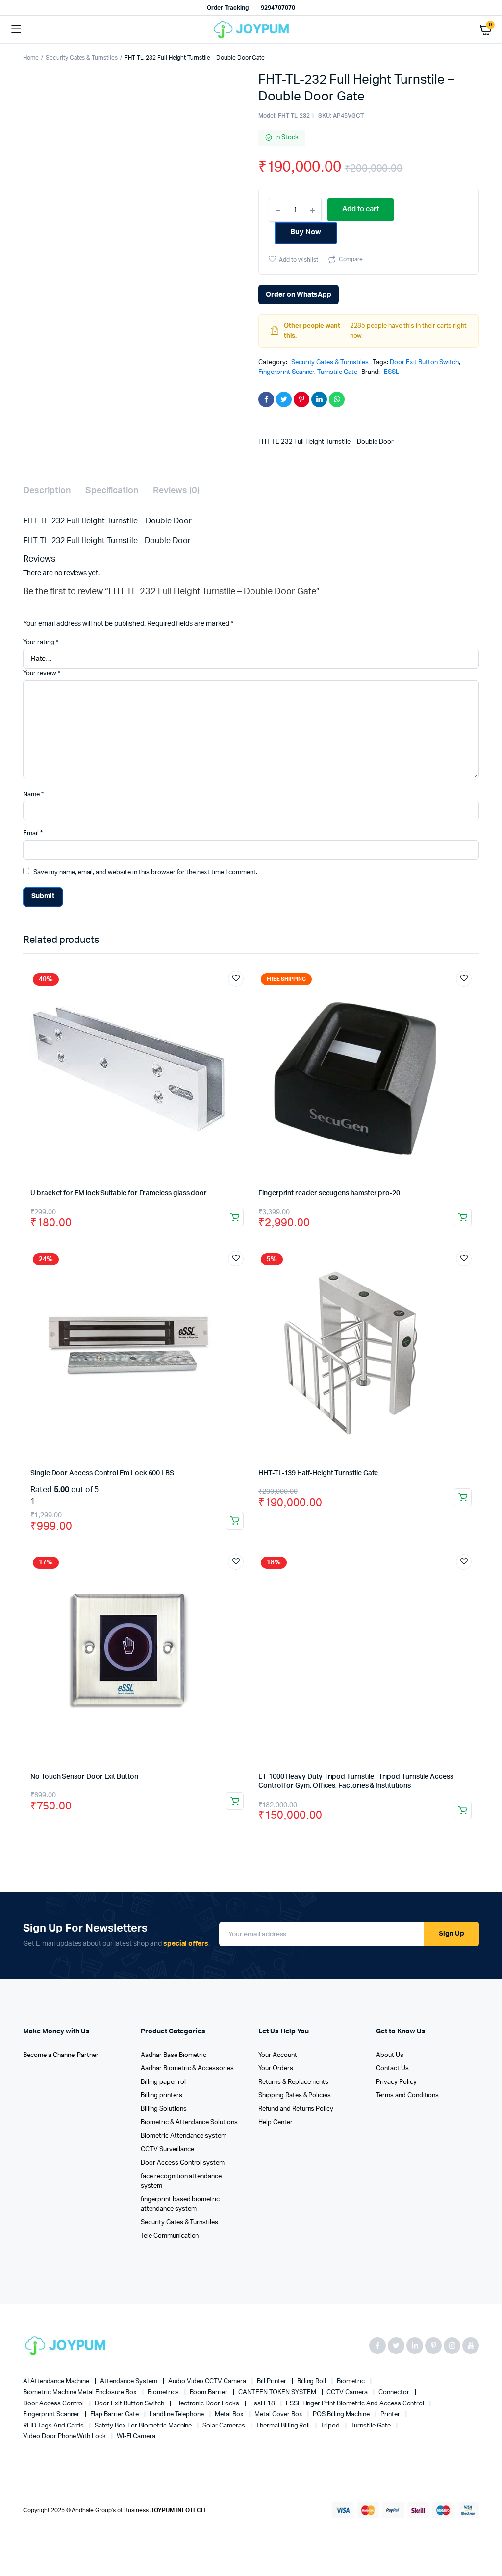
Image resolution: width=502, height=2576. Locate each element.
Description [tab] (47, 491)
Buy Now (306, 232)
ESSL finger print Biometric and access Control (356, 2404)
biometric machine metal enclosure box (81, 2392)
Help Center (276, 2122)
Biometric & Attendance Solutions (189, 2122)
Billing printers (162, 2095)
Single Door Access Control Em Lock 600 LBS (102, 1473)
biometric (351, 2382)
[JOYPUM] (251, 30)
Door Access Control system (183, 2163)
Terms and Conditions (407, 2095)
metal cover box (279, 2415)
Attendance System (129, 2382)
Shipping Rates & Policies (295, 2095)
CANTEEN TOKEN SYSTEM (278, 2392)
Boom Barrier (210, 2392)
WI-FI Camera (136, 2437)
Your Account (278, 2055)
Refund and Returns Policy (296, 2109)
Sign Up (452, 1934)
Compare (351, 259)
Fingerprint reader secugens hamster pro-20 (329, 1193)
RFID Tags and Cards (54, 2426)
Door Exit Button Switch (424, 362)
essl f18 (263, 2404)
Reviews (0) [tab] (176, 491)
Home (31, 58)
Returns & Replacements (293, 2082)
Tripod (331, 2426)
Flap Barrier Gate (115, 2415)
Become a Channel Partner (61, 2055)
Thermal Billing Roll (284, 2426)
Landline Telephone (177, 2415)
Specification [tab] (112, 491)
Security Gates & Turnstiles (82, 58)
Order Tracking (228, 8)
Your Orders (276, 2068)
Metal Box (230, 2415)
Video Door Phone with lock (65, 2437)
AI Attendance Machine (57, 2382)
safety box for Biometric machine (144, 2426)
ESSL (391, 372)
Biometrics (164, 2392)
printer (391, 2415)
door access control (54, 2404)
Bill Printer (272, 2382)
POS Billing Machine (342, 2415)
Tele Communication (170, 2236)
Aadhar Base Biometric (174, 2055)
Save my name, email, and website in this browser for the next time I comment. (145, 873)
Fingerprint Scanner (286, 372)
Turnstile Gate (337, 372)
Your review (42, 674)
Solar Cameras (225, 2426)
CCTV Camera (348, 2392)
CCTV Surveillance (167, 2149)
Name (33, 795)
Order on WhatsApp (299, 295)
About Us (390, 2055)
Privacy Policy (396, 2082)
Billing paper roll (164, 2082)
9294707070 (278, 8)
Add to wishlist (299, 260)
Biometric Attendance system (184, 2136)
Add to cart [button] (235, 1217)
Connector (395, 2392)
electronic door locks (208, 2404)
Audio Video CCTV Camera (208, 2382)
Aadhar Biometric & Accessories (187, 2068)
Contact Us (392, 2068)
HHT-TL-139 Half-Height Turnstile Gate (318, 1473)
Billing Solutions (164, 2109)
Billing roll (313, 2382)
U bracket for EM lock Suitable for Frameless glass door (119, 1193)
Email (33, 833)
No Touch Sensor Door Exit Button (84, 1777)
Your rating (41, 642)
